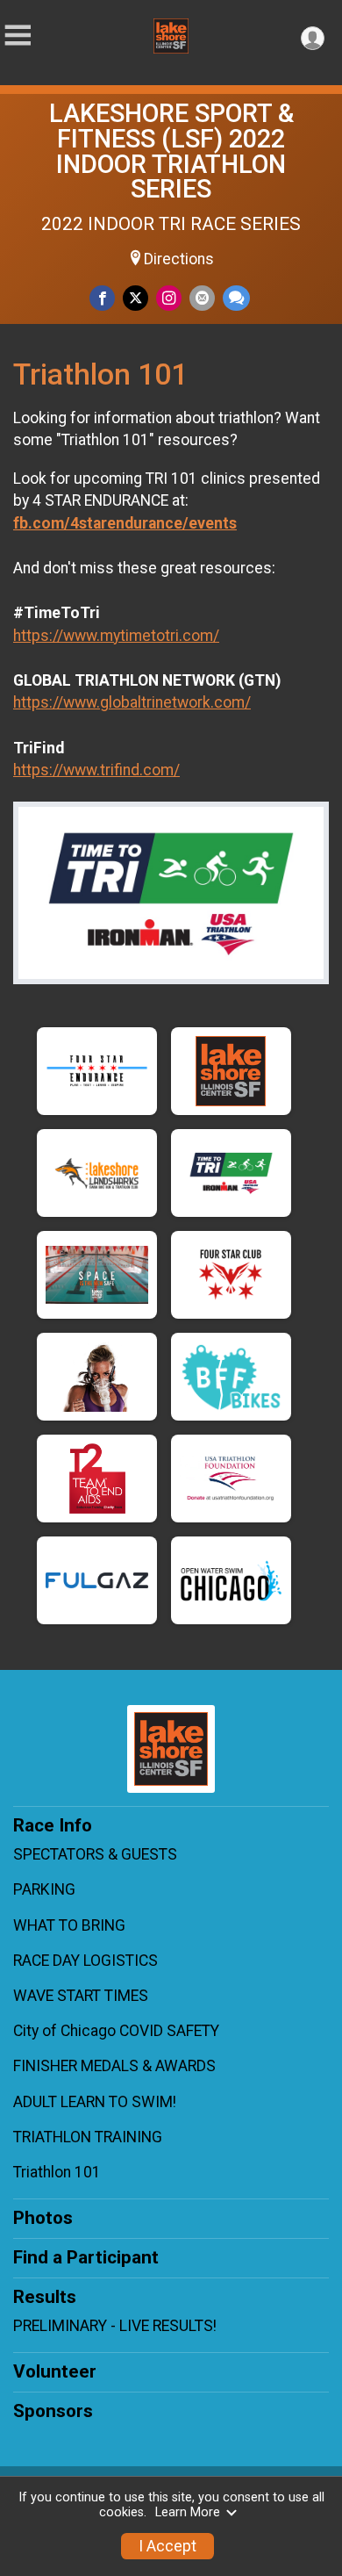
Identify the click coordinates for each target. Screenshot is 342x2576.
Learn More (188, 2512)
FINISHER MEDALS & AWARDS (114, 2066)
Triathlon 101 (57, 2172)
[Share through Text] (236, 298)
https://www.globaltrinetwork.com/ (132, 702)
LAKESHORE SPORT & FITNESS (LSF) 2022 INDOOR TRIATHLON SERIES (171, 151)
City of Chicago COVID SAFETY (116, 2031)
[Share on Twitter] (135, 298)
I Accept (167, 2546)
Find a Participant (86, 2257)
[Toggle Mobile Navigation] (18, 36)
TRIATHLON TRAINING (88, 2137)
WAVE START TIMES (81, 1996)
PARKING (44, 1889)
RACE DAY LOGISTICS (85, 1961)
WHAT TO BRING (69, 1925)
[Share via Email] (202, 298)
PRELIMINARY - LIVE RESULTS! (115, 2326)
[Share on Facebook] (102, 298)
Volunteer (55, 2371)
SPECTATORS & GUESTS (95, 1854)
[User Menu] (313, 38)
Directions (179, 259)
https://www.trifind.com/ (96, 770)
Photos (43, 2218)
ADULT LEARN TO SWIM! (95, 2102)
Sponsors (53, 2411)
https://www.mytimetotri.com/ (116, 636)
